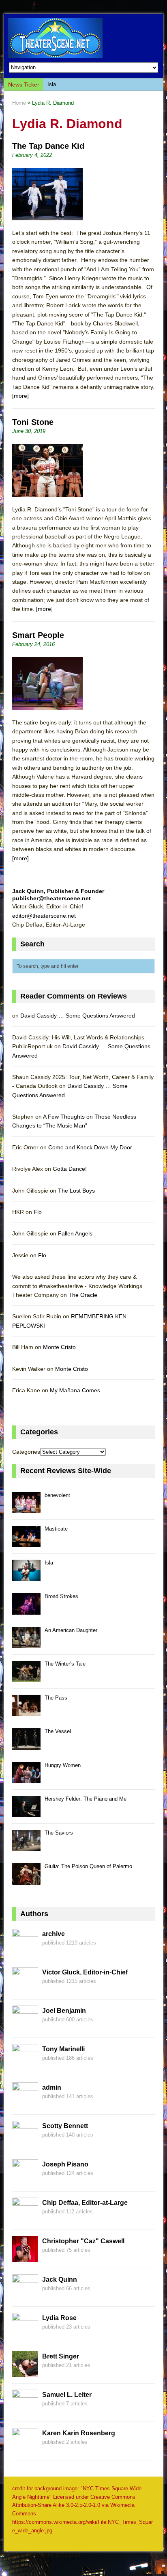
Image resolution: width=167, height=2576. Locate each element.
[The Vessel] (26, 1745)
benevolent (57, 1495)
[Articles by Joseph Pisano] (25, 2181)
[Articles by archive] (25, 1950)
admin (52, 2087)
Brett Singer (61, 2356)
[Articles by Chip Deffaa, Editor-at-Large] (25, 2219)
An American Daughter (71, 1630)
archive (54, 1934)
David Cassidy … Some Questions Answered (78, 1016)
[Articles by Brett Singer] (25, 2373)
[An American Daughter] (26, 1644)
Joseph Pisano (65, 2164)
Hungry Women (63, 1765)
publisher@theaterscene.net (51, 898)
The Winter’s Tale (65, 1664)
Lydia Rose (59, 2318)
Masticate (56, 1529)
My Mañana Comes (75, 1390)
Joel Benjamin (64, 2011)
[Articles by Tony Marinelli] (25, 2065)
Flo (38, 1212)
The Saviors (59, 1833)
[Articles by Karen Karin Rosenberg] (25, 2449)
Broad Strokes (61, 1596)
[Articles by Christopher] (25, 2257)
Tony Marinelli (63, 2049)
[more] (20, 396)
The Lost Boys (76, 1191)
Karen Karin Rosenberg (79, 2433)
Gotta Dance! (70, 1169)
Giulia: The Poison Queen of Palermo (88, 1866)
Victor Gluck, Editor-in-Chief (85, 1972)
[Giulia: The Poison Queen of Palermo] (26, 1880)
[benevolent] (26, 1509)
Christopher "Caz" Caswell (83, 2241)
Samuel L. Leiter (67, 2395)
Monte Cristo (59, 1347)
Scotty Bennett (65, 2126)
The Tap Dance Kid (48, 146)
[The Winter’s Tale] (26, 1678)
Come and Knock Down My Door (90, 1147)
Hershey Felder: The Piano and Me (86, 1799)
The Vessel (58, 1731)
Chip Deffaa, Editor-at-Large (85, 2203)
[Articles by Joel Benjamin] (25, 2027)
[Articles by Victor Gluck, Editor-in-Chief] (25, 1989)
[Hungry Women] (26, 1779)
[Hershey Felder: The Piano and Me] (26, 1813)
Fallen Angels (75, 1233)
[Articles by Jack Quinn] (25, 2296)
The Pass (56, 1698)
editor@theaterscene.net (44, 916)
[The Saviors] (26, 1846)
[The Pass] (26, 1711)
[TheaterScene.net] (83, 38)
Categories (26, 1452)
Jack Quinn (60, 2279)
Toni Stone (33, 422)
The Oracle (83, 1295)
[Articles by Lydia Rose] (25, 2334)
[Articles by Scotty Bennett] (25, 2142)
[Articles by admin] (25, 2104)
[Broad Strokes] (26, 1610)
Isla (52, 84)
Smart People (38, 635)
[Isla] (26, 1576)
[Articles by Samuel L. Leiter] (25, 2411)
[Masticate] (26, 1542)
